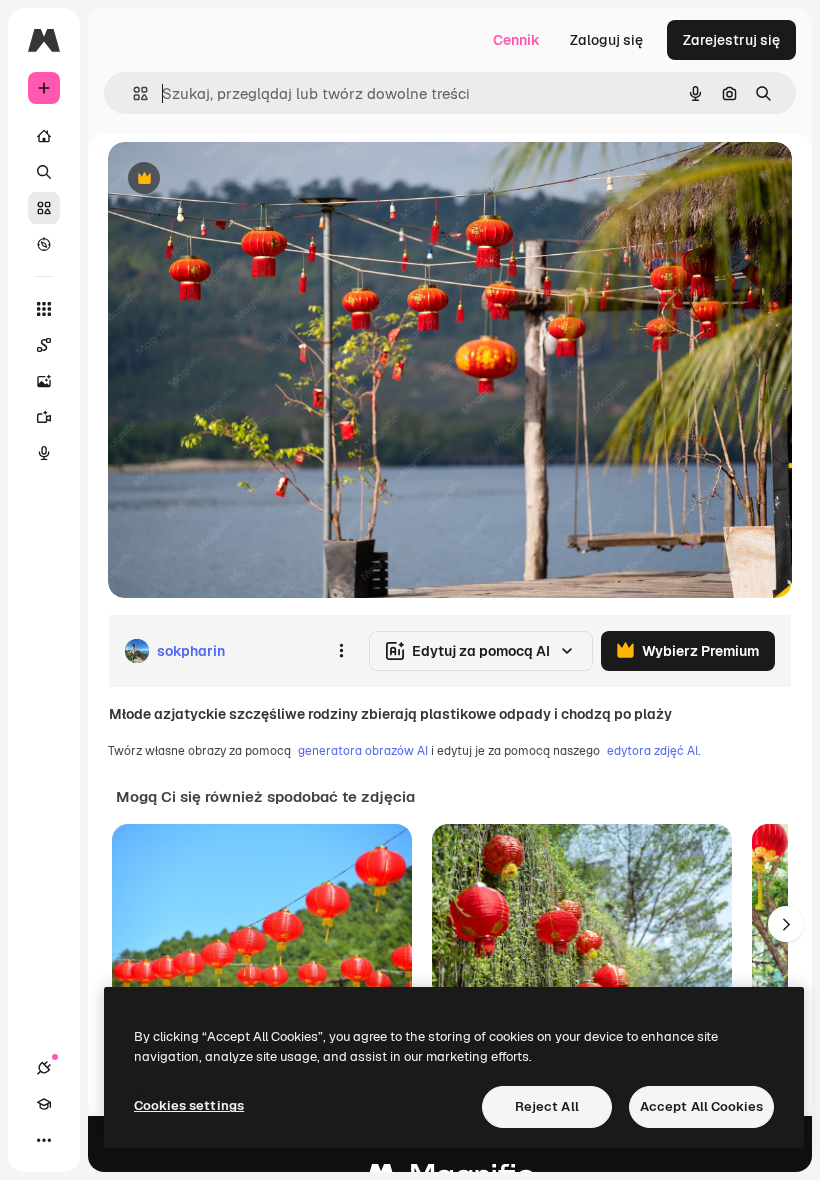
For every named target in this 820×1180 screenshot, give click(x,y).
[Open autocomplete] (132, 93)
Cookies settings (189, 1105)
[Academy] (44, 1104)
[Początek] (44, 136)
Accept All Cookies (701, 1106)
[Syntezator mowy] (44, 453)
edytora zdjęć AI (652, 751)
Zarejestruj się (731, 40)
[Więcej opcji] (341, 651)
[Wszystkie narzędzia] (44, 309)
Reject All (547, 1106)
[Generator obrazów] (44, 381)
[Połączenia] (44, 1068)
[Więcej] (44, 1140)
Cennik (516, 40)
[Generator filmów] (44, 417)
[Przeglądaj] (44, 244)
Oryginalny (246, 179)
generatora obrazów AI (363, 751)
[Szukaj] (44, 172)
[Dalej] (786, 924)
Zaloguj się (606, 40)
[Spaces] (44, 345)
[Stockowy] (44, 208)
